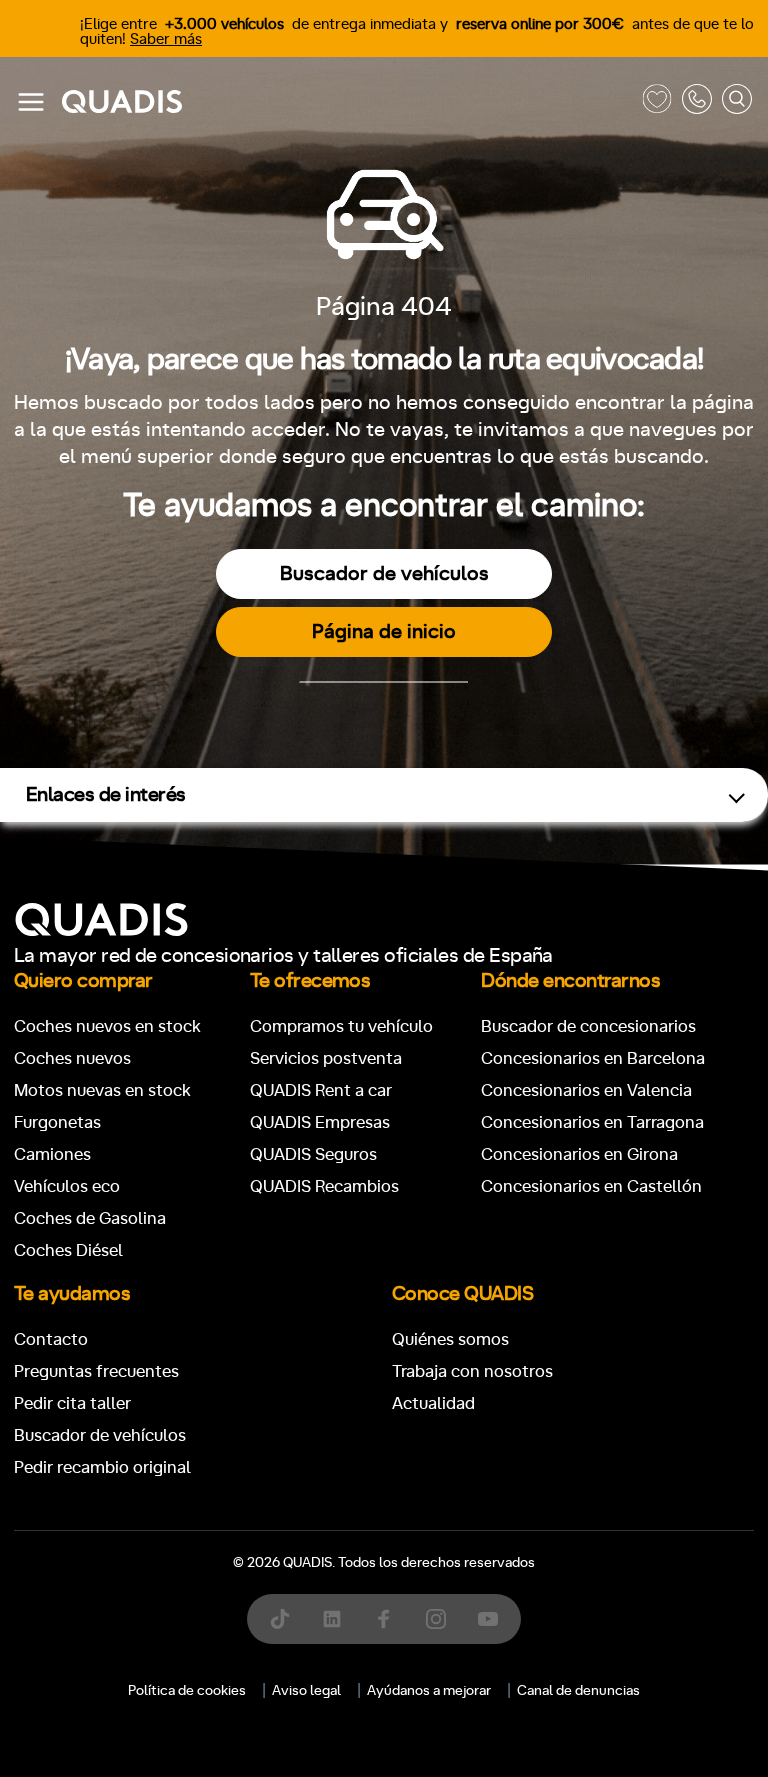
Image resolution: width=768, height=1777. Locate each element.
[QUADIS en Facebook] (384, 1619)
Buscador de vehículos (384, 574)
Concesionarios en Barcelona (593, 1058)
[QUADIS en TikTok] (280, 1619)
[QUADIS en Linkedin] (332, 1619)
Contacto (51, 1339)
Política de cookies (187, 1691)
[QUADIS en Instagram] (436, 1619)
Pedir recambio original (102, 1467)
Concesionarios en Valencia (586, 1090)
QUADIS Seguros (313, 1154)
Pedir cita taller (72, 1403)
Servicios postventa (326, 1058)
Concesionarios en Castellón (591, 1186)
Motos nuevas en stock (102, 1090)
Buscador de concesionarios (588, 1026)
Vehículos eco (67, 1186)
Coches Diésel (68, 1250)
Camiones (52, 1154)
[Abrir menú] (31, 102)
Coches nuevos (72, 1058)
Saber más (166, 39)
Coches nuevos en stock (107, 1026)
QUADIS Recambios (324, 1186)
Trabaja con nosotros (472, 1371)
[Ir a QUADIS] (347, 102)
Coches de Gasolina (90, 1218)
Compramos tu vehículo (341, 1026)
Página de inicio (384, 632)
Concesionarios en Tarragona (592, 1122)
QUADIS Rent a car (321, 1090)
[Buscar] (737, 102)
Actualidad (433, 1403)
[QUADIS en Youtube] (488, 1619)
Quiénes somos (450, 1339)
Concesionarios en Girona (579, 1154)
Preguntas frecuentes (96, 1371)
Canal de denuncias (578, 1691)
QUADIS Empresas (320, 1122)
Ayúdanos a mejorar (429, 1691)
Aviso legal (306, 1691)
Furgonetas (57, 1122)
